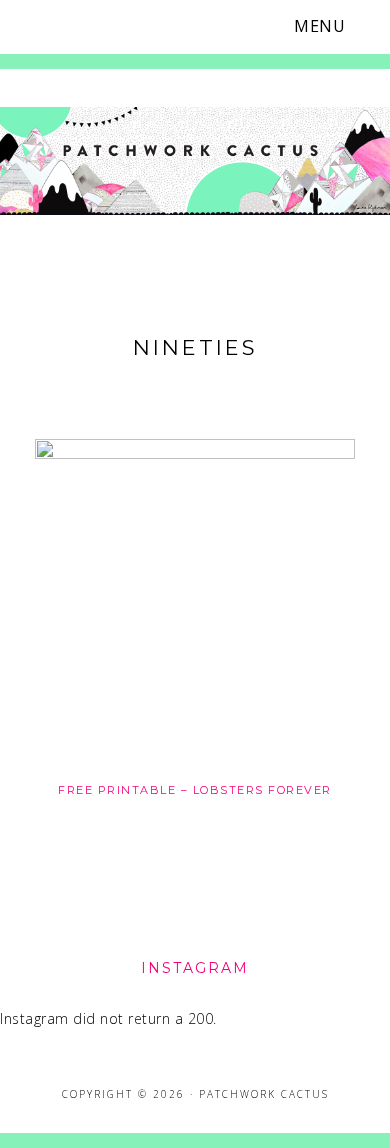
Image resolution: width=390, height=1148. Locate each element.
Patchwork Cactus (195, 162)
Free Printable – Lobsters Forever (195, 790)
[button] (332, 26)
